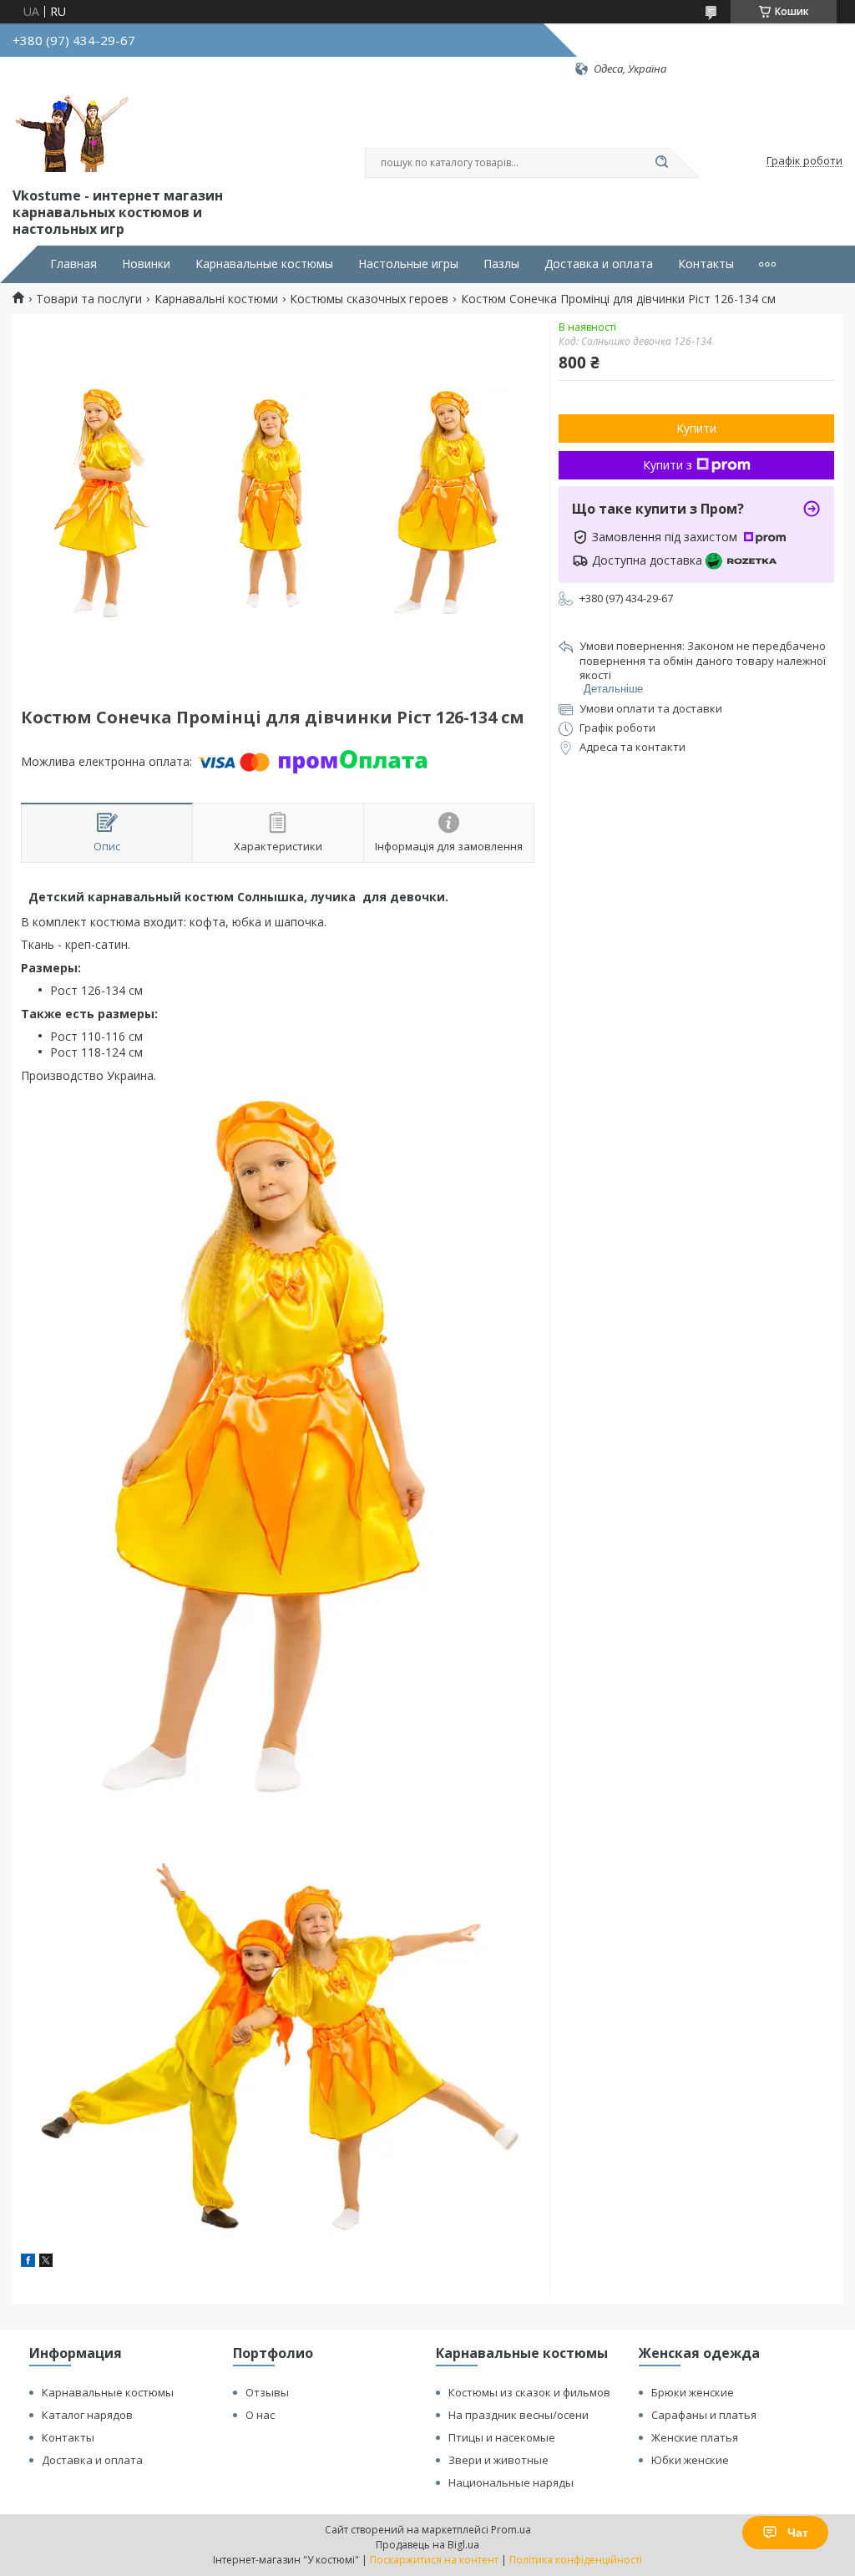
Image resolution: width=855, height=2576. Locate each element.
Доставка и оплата (599, 264)
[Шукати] (661, 163)
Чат (798, 2533)
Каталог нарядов (87, 2415)
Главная (73, 264)
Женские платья (695, 2437)
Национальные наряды (511, 2482)
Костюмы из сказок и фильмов (529, 2392)
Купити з (668, 465)
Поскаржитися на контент (434, 2560)
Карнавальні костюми (216, 299)
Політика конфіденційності (576, 2560)
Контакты (706, 264)
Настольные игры (408, 264)
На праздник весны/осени (519, 2415)
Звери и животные (498, 2460)
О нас (260, 2415)
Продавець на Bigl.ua (427, 2545)
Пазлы (501, 264)
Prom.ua (511, 2530)
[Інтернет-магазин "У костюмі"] (75, 130)
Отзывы (267, 2392)
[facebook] (28, 2262)
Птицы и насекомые (502, 2437)
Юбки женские (690, 2460)
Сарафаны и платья (704, 2415)
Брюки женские (693, 2392)
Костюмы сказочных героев (369, 299)
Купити (696, 428)
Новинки (146, 264)
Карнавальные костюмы (264, 264)
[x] (46, 2262)
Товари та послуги (89, 299)
